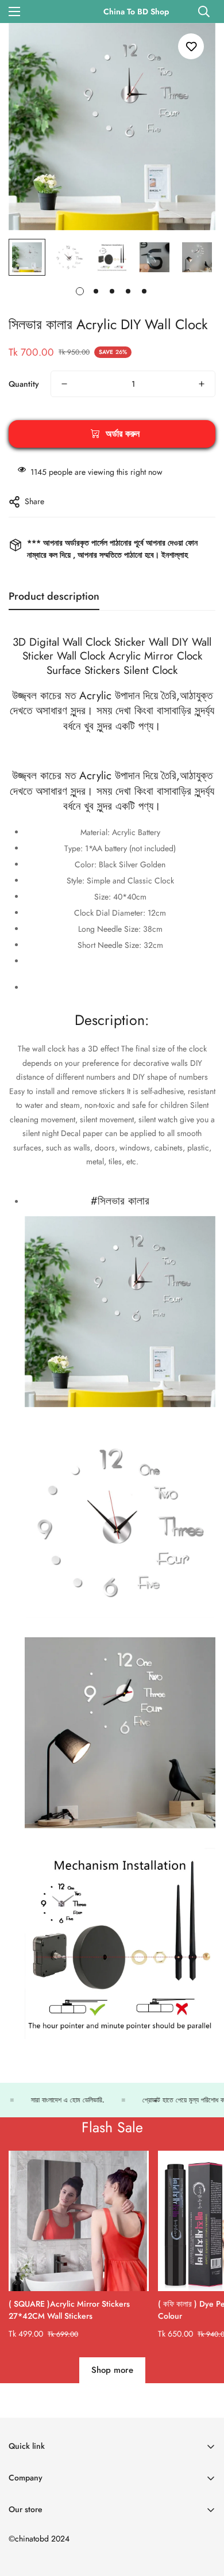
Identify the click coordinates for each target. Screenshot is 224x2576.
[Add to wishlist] (191, 46)
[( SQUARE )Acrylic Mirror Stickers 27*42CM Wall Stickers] (79, 2221)
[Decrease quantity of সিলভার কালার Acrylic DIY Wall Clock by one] (64, 384)
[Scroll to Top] (203, 2515)
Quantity (24, 384)
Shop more (112, 2370)
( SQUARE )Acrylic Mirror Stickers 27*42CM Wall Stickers (69, 2310)
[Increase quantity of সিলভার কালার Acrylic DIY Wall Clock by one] (202, 384)
